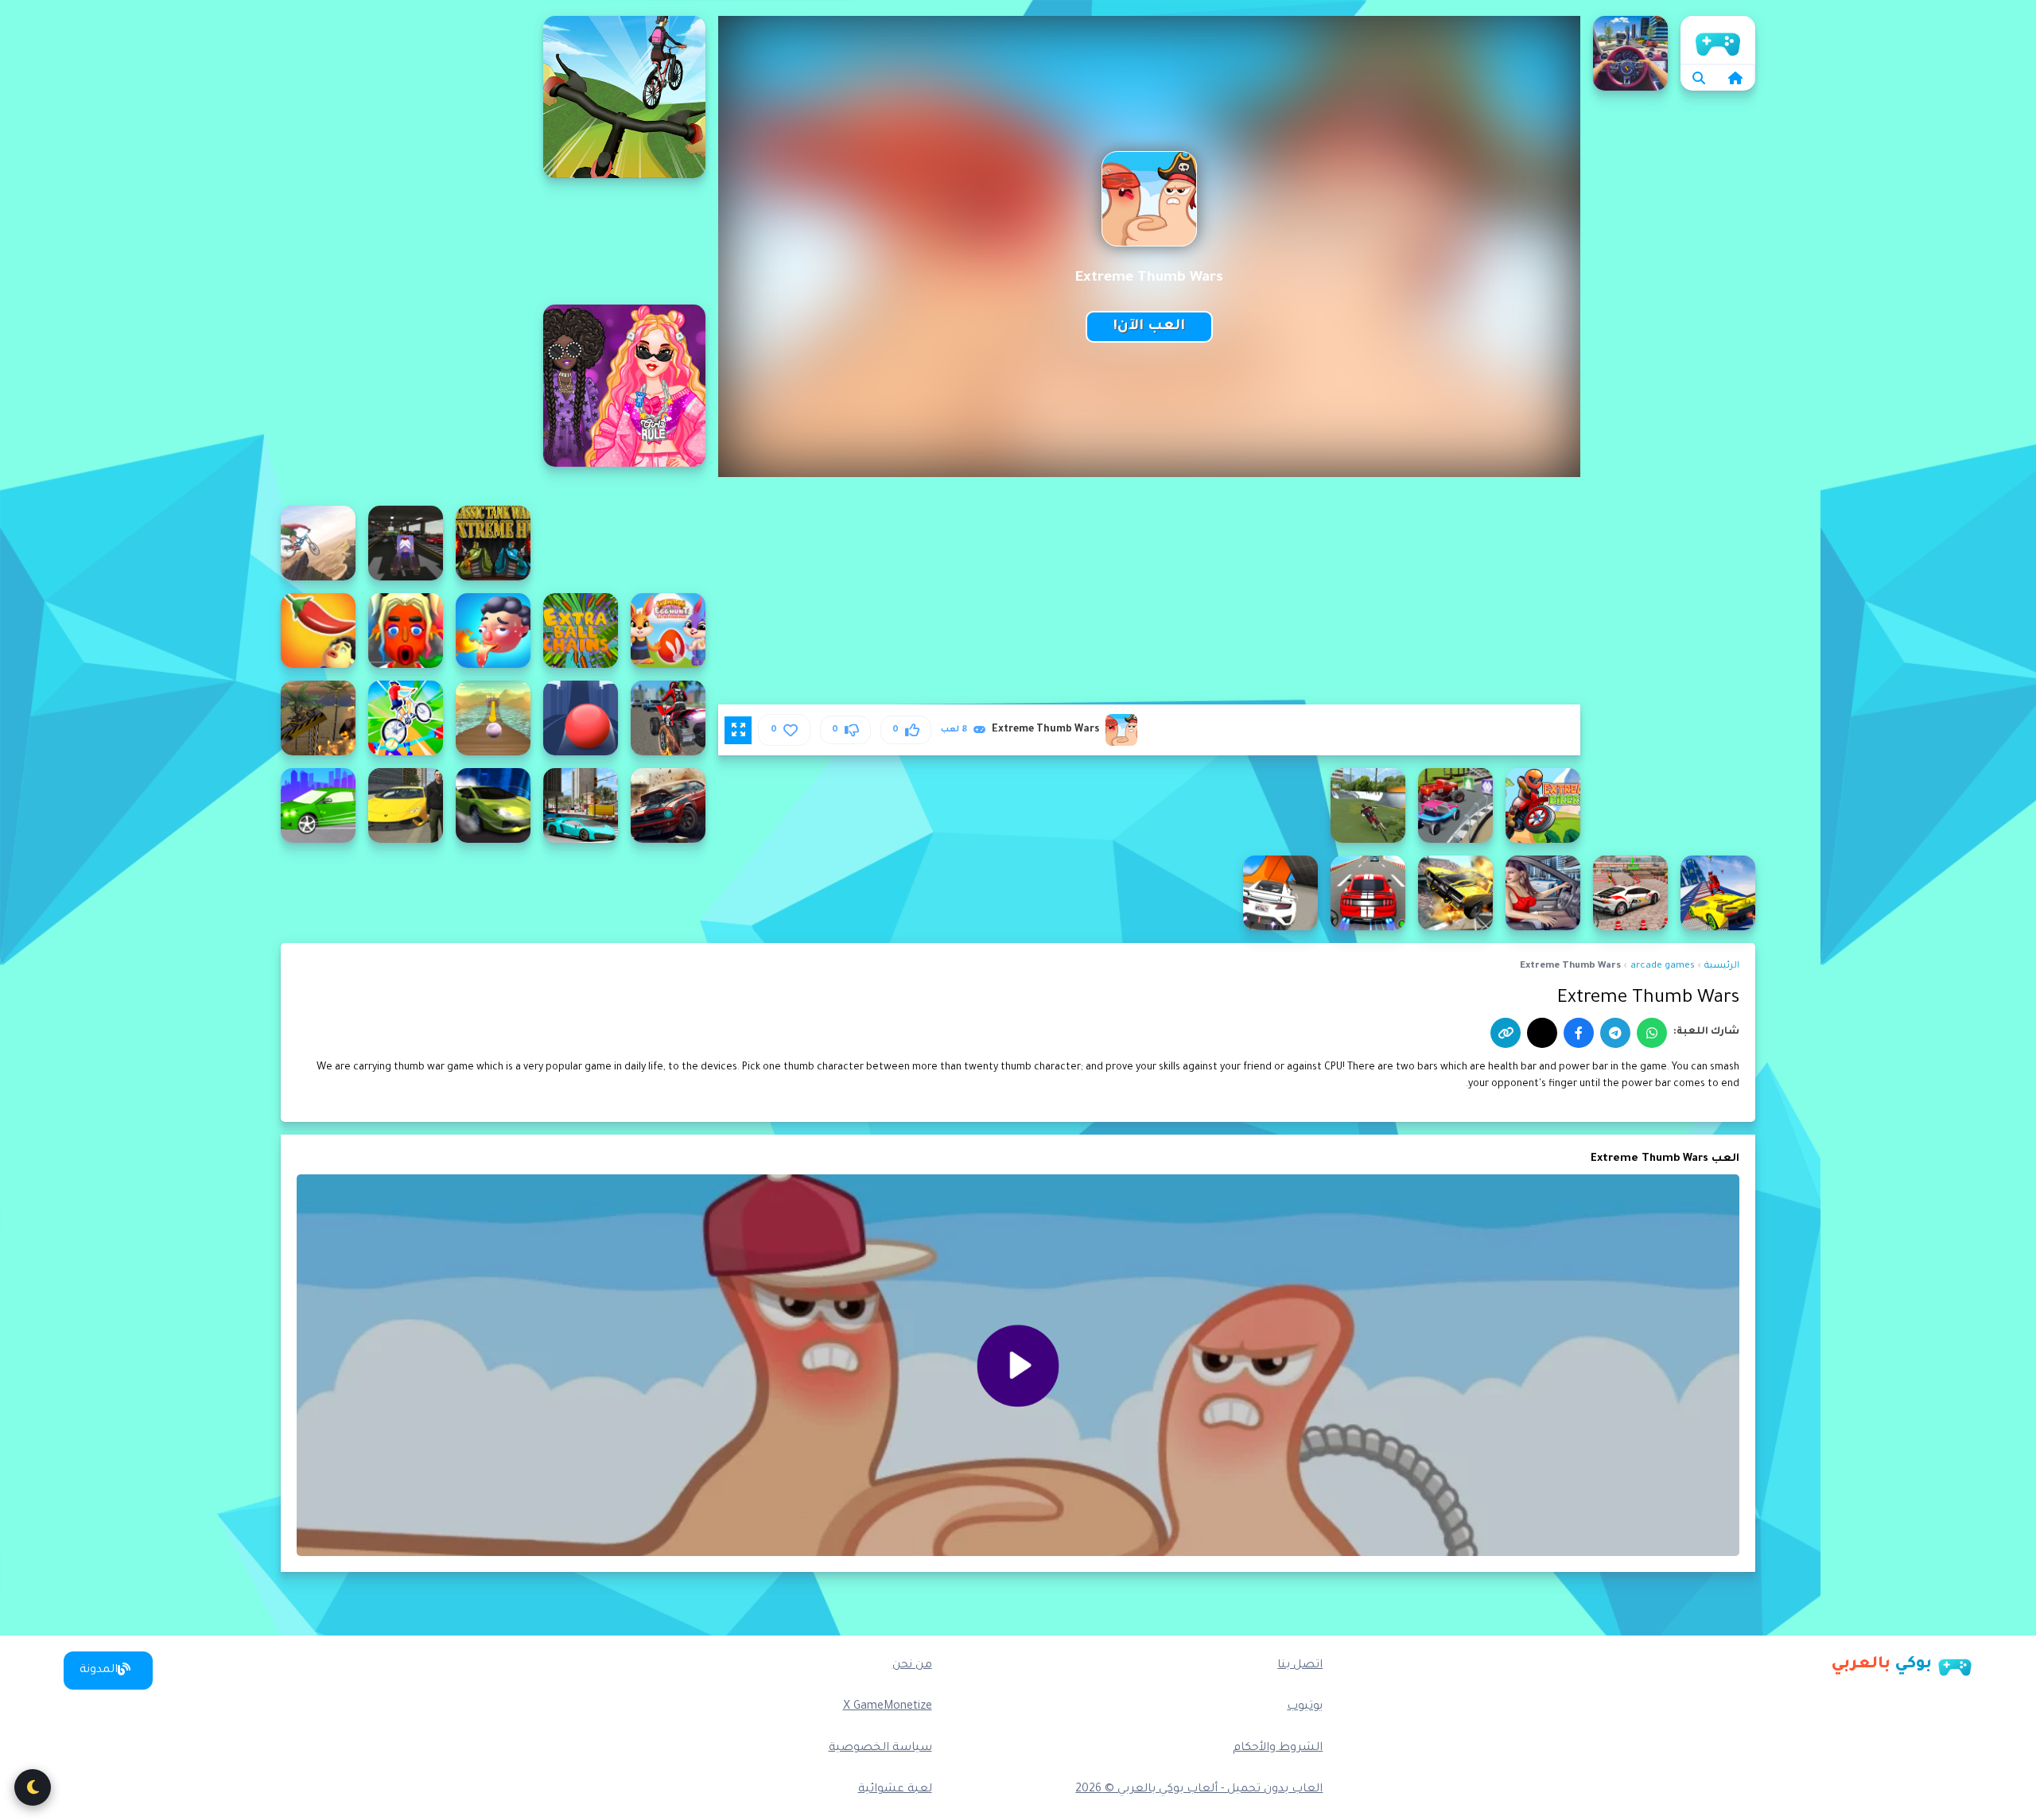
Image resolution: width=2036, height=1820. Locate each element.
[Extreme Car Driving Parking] (581, 805)
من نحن (912, 1666)
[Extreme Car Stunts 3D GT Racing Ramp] (1280, 893)
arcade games (1663, 966)
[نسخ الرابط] (1506, 1033)
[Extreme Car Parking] (1543, 893)
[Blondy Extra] (624, 386)
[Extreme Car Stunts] (1368, 893)
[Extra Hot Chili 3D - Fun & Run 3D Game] (406, 631)
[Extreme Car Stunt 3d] (1455, 893)
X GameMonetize (888, 1707)
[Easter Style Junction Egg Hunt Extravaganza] (668, 631)
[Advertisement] (406, 254)
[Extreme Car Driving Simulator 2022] (406, 805)
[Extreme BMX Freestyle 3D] (1368, 805)
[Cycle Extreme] (318, 543)
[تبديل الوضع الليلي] (33, 1787)
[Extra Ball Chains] (581, 631)
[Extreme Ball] (581, 718)
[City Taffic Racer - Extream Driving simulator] (1630, 53)
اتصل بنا (1300, 1666)
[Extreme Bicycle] (406, 718)
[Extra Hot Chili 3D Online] (318, 631)
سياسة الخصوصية (880, 1748)
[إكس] (1542, 1033)
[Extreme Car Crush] (668, 805)
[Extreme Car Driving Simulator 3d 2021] (1718, 893)
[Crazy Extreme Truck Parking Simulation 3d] (406, 543)
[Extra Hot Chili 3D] (493, 631)
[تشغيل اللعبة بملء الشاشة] (738, 730)
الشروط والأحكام (1278, 1748)
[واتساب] (1652, 1033)
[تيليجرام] (1615, 1033)
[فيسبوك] (1579, 1033)
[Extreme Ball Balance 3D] (493, 718)
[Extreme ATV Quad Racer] (668, 718)
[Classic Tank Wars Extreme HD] (493, 543)
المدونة (99, 1671)
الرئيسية (1718, 40)
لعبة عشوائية (895, 1790)
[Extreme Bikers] (1543, 805)
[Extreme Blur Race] (1455, 805)
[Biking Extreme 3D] (624, 97)
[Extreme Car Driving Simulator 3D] (318, 805)
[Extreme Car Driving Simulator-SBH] (1630, 893)
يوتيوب (1305, 1707)
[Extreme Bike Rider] (318, 718)
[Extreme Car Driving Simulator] (493, 805)
